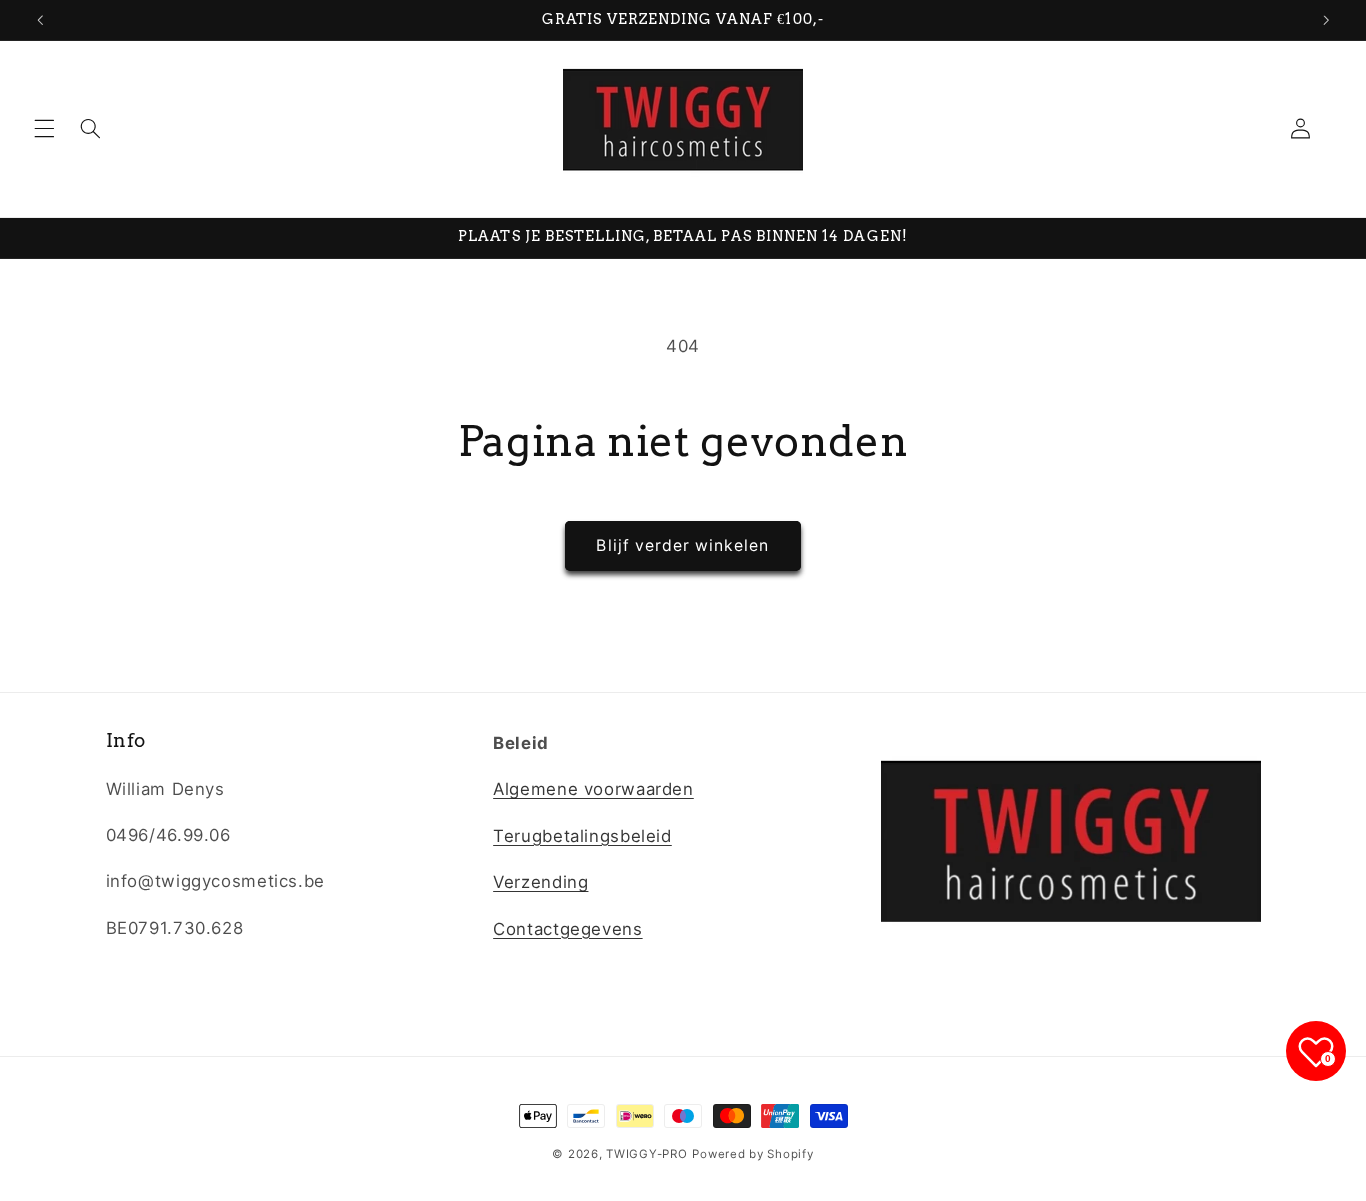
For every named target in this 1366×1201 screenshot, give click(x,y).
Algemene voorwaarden (593, 790)
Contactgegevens (567, 929)
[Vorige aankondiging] (40, 20)
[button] (44, 129)
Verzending (540, 882)
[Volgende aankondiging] (1326, 20)
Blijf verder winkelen (682, 545)
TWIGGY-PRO (646, 1154)
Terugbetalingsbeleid (582, 836)
